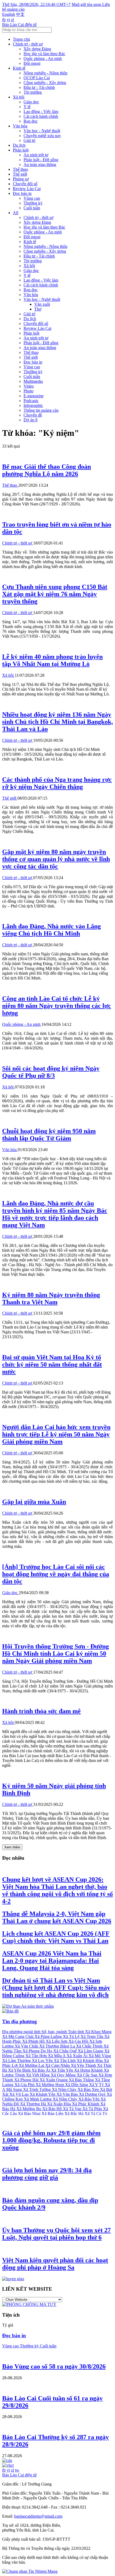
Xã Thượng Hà (34, 2104)
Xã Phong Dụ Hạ (38, 2051)
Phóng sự (21, 179)
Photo (28, 391)
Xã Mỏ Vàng (100, 2056)
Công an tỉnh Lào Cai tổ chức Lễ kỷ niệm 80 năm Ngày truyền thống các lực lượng (57, 1006)
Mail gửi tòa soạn (87, 4)
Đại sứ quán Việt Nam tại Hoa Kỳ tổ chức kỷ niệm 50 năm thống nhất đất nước (52, 1364)
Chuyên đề (33, 415)
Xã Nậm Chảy (66, 2099)
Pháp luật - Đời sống (41, 160)
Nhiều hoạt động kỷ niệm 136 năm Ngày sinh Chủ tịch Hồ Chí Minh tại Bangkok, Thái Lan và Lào (57, 722)
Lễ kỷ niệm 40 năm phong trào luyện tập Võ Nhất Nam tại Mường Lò (52, 660)
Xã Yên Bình (20, 2070)
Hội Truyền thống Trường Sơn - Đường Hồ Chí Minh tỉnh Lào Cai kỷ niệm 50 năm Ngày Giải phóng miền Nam (55, 1654)
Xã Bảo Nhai (30, 2114)
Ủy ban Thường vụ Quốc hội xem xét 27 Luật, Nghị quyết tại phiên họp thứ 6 (56, 2234)
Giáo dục (31, 102)
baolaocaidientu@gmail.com (38, 2516)
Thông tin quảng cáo (41, 410)
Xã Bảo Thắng (82, 2080)
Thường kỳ (33, 203)
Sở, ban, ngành (55, 2032)
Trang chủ (21, 39)
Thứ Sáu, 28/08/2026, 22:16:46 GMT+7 (36, 4)
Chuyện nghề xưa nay (42, 136)
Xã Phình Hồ (34, 2041)
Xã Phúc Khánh (86, 2104)
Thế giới (20, 174)
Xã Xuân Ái (78, 2056)
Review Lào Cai (27, 189)
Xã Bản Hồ (53, 2109)
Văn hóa (20, 126)
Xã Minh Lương (38, 2099)
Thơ (38, 309)
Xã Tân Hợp (37, 2056)
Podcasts (31, 401)
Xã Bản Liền (53, 2114)
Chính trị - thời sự (28, 44)
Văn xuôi (42, 304)
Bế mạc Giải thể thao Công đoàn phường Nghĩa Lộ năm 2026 (47, 470)
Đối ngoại (32, 63)
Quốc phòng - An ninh (43, 58)
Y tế (27, 107)
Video (29, 386)
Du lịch (19, 145)
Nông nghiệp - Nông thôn (45, 73)
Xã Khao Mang (98, 2032)
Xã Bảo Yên (89, 2099)
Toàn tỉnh (76, 2032)
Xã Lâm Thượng (17, 2061)
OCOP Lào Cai (37, 78)
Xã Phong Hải (27, 2080)
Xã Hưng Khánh (89, 2070)
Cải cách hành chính (41, 116)
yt (8, 20)
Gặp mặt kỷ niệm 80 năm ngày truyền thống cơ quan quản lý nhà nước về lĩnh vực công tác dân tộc (56, 859)
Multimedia (33, 381)
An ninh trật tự (36, 155)
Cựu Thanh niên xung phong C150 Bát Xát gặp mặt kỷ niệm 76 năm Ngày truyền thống (55, 594)
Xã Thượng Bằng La (58, 2046)
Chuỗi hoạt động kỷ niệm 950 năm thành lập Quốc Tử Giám (49, 1135)
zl (12, 20)
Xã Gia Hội (79, 2041)
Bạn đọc (31, 121)
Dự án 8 (30, 420)
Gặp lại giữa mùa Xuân (34, 1502)
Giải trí (29, 140)
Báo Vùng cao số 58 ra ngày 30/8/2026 (54, 2366)
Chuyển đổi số (25, 184)
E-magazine (34, 396)
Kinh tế (19, 68)
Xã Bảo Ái (41, 2070)
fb (4, 20)
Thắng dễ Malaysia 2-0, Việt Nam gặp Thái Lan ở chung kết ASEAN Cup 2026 (57, 1917)
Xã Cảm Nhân (58, 2065)
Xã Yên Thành (84, 2065)
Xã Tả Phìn (93, 2109)
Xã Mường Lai (32, 2065)
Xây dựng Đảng (37, 49)
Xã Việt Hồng (38, 2075)
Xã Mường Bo (29, 2109)
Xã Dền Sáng (77, 2085)
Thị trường (33, 92)
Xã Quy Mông (64, 2075)
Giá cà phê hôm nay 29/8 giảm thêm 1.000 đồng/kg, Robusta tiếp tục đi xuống (51, 2140)
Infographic (33, 405)
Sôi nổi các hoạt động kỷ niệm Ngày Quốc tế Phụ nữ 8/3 (51, 1072)
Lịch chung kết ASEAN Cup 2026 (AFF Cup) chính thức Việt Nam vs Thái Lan (56, 1937)
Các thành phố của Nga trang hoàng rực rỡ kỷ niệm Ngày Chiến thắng (57, 783)
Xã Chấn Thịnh (90, 2046)
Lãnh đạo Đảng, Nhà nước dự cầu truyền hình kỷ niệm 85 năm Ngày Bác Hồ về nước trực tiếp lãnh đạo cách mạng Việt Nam (55, 1214)
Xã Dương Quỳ (93, 2094)
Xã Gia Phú (25, 2085)
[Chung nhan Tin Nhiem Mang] (30, 2571)
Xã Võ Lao (20, 2094)
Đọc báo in (22, 193)
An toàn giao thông (40, 164)
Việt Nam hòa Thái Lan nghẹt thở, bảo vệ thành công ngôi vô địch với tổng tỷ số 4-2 (57, 1890)
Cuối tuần (32, 208)
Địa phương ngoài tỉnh (22, 2032)
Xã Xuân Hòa (60, 2104)
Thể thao (20, 169)
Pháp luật (21, 150)
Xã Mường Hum (50, 2085)
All (16, 213)
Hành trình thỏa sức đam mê (41, 1711)
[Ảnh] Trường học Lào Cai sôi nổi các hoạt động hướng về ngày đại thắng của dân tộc (56, 1574)
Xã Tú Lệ (72, 2036)
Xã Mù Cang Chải (18, 2036)
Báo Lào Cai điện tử (19, 24)
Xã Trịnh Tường (37, 2089)
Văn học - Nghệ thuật (42, 131)
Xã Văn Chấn (27, 2046)
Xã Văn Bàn (68, 2094)
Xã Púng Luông (49, 2036)
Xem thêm (12, 1847)
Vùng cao (32, 198)
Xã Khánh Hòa (90, 2061)
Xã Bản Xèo (89, 2089)
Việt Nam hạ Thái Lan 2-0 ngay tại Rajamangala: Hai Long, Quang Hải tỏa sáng (52, 1961)
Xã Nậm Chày (65, 2089)
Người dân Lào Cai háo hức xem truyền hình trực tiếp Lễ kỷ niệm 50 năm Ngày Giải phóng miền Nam (56, 1434)
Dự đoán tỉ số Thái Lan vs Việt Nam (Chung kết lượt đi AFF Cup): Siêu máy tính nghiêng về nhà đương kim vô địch (56, 1988)
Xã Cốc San (88, 2075)
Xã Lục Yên (43, 2061)
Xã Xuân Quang (54, 2080)
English (9, 14)
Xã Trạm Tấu (92, 2036)
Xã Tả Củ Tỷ (96, 2114)
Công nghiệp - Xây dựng (45, 83)
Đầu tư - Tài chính (39, 87)
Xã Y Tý (97, 2085)
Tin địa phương (20, 2021)
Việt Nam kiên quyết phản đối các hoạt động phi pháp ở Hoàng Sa (55, 2264)
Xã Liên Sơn (57, 2041)
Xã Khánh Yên (43, 2094)
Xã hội (19, 97)
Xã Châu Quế (66, 2051)
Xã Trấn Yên (63, 2070)
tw (17, 2470)
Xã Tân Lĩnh (65, 2061)
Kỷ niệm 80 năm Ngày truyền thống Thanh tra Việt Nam (51, 1298)
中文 (20, 14)
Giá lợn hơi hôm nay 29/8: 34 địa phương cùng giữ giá (47, 2174)
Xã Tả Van (73, 2109)
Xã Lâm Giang (91, 2051)
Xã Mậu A (57, 2056)
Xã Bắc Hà (74, 2114)
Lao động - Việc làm (41, 111)
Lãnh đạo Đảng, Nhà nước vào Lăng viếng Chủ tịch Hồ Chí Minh (51, 930)
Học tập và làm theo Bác (44, 54)
